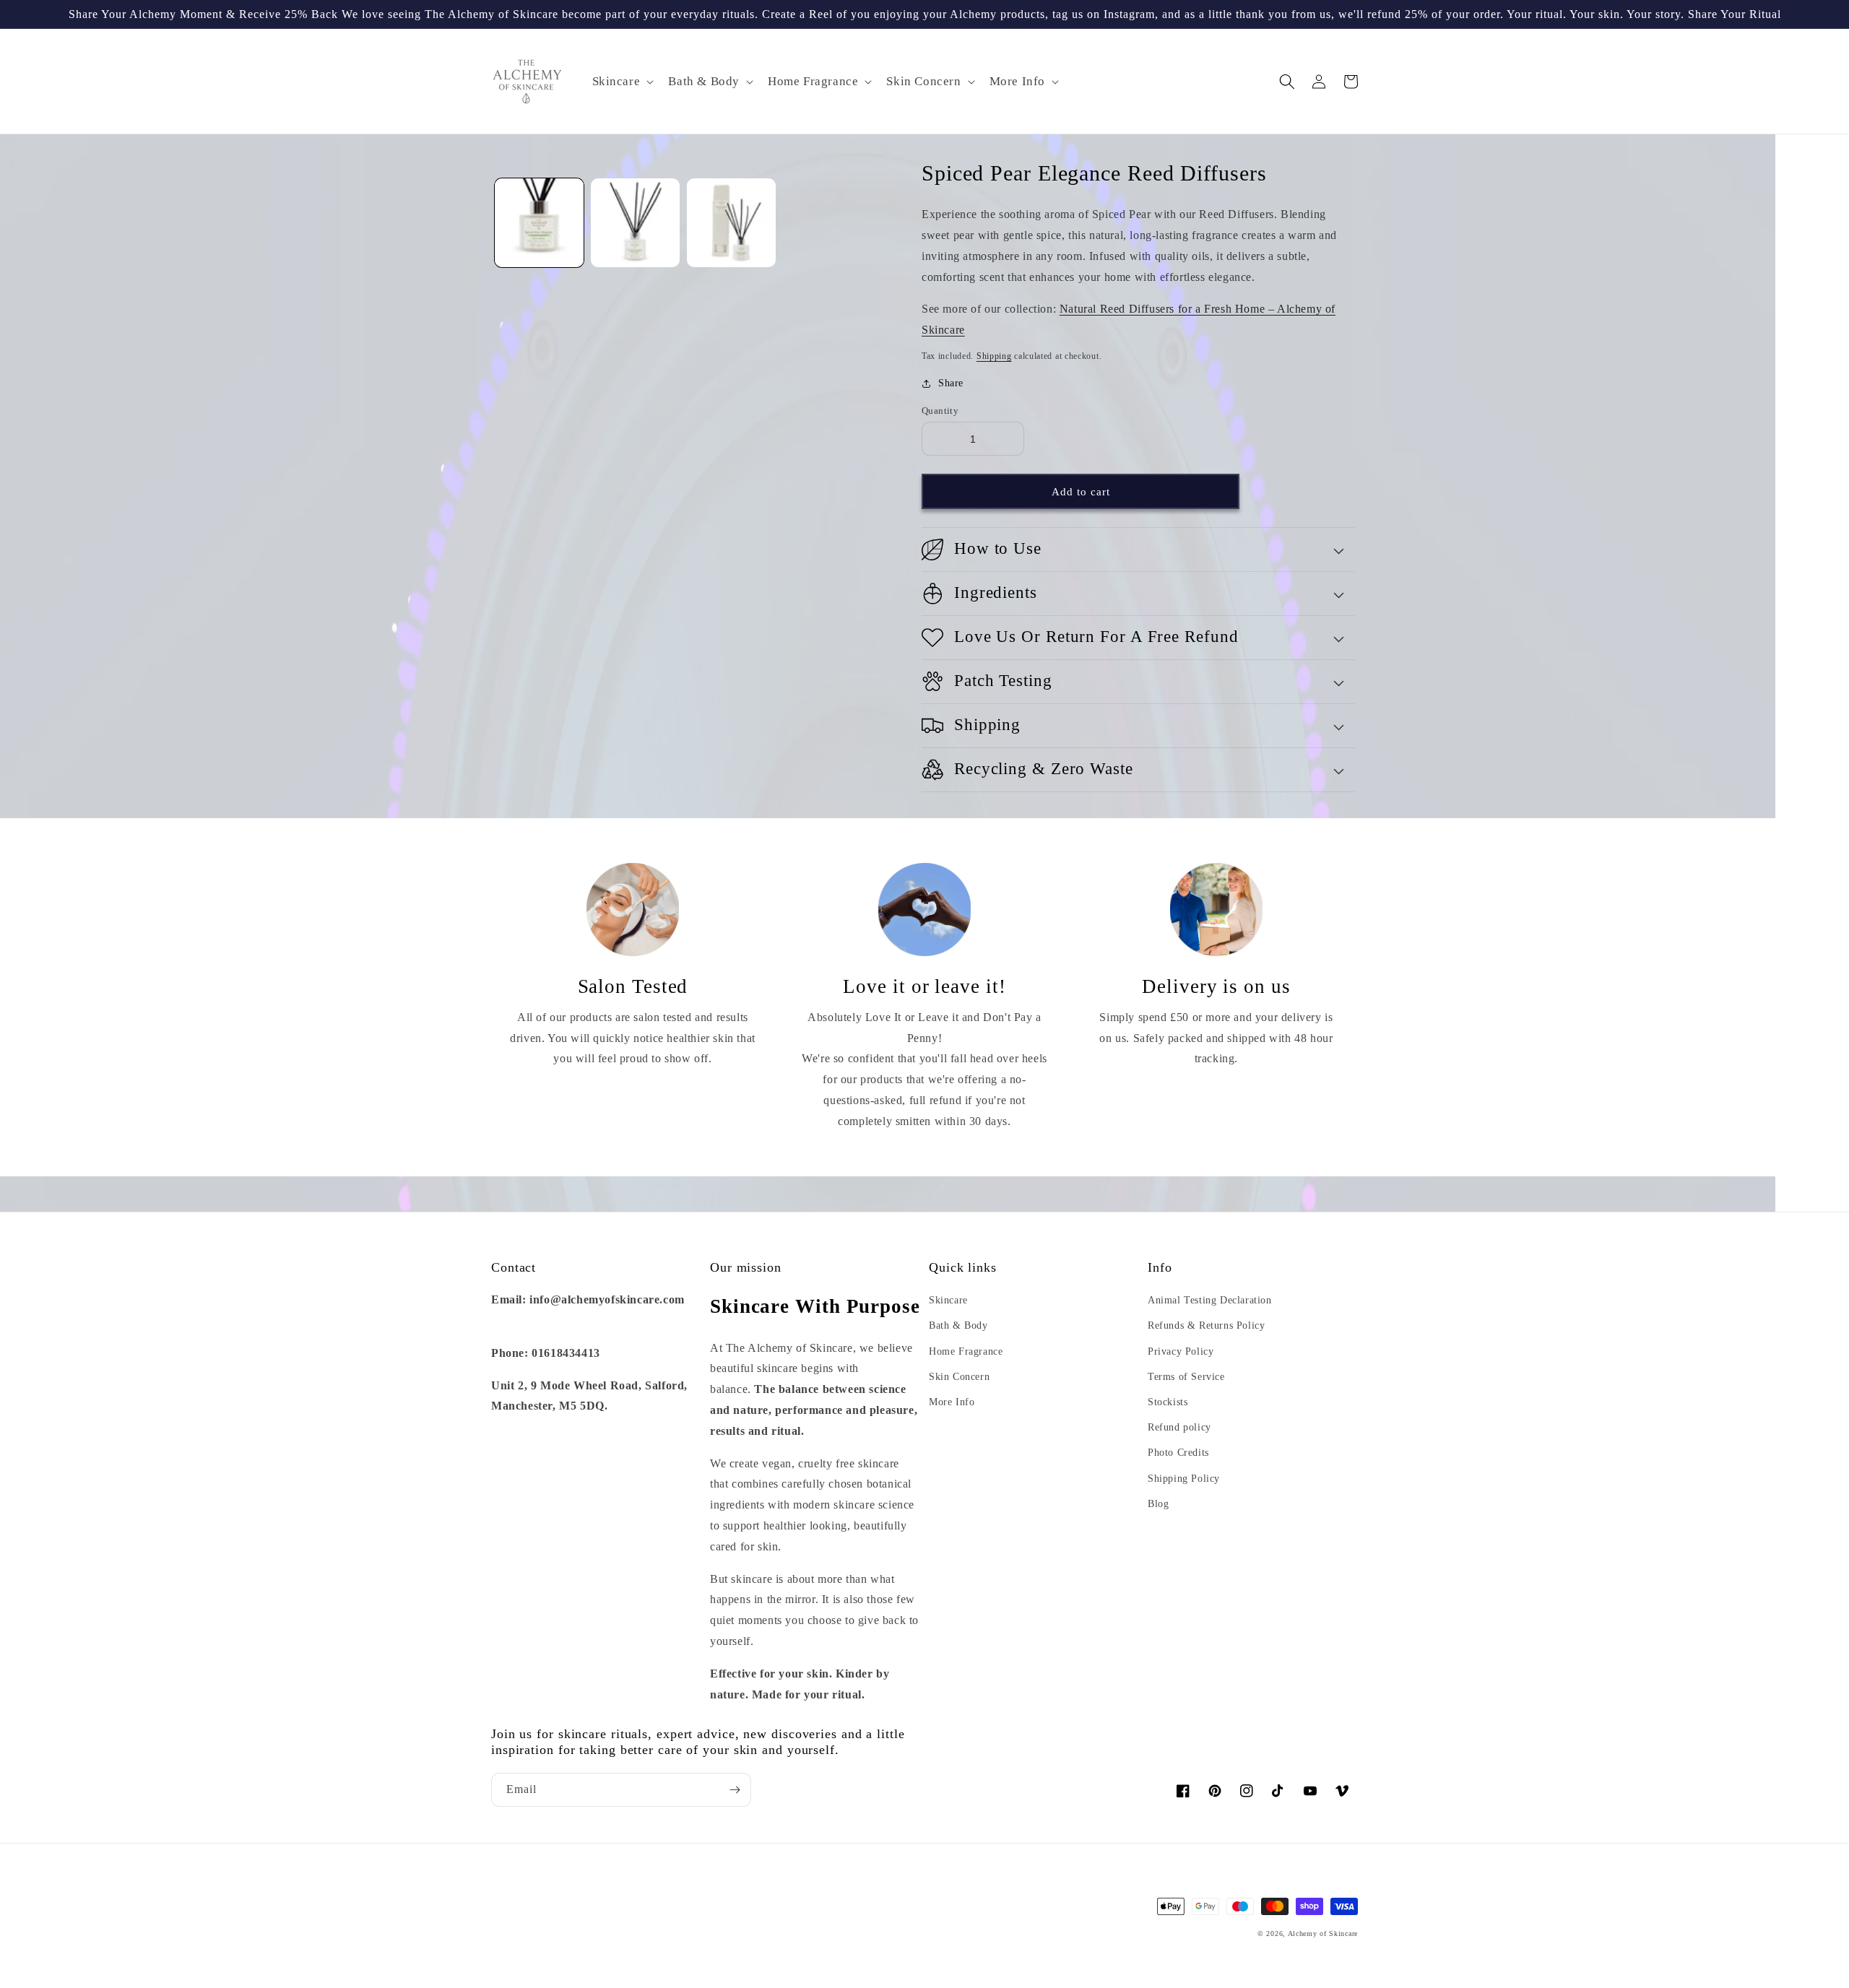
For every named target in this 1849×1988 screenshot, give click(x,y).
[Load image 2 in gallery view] (635, 223)
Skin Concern (959, 1377)
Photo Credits (1178, 1453)
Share (951, 383)
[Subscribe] (735, 1790)
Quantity (940, 411)
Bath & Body (958, 1325)
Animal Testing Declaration (1210, 1300)
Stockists (1168, 1402)
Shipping (994, 356)
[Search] (1287, 82)
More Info (952, 1402)
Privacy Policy (1181, 1351)
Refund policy (1179, 1427)
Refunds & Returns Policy (1206, 1325)
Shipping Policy (1184, 1479)
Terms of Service (1186, 1377)
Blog (1158, 1504)
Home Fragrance (966, 1351)
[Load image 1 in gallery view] (539, 223)
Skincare (948, 1300)
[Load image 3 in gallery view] (731, 223)
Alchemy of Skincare (1323, 1933)
